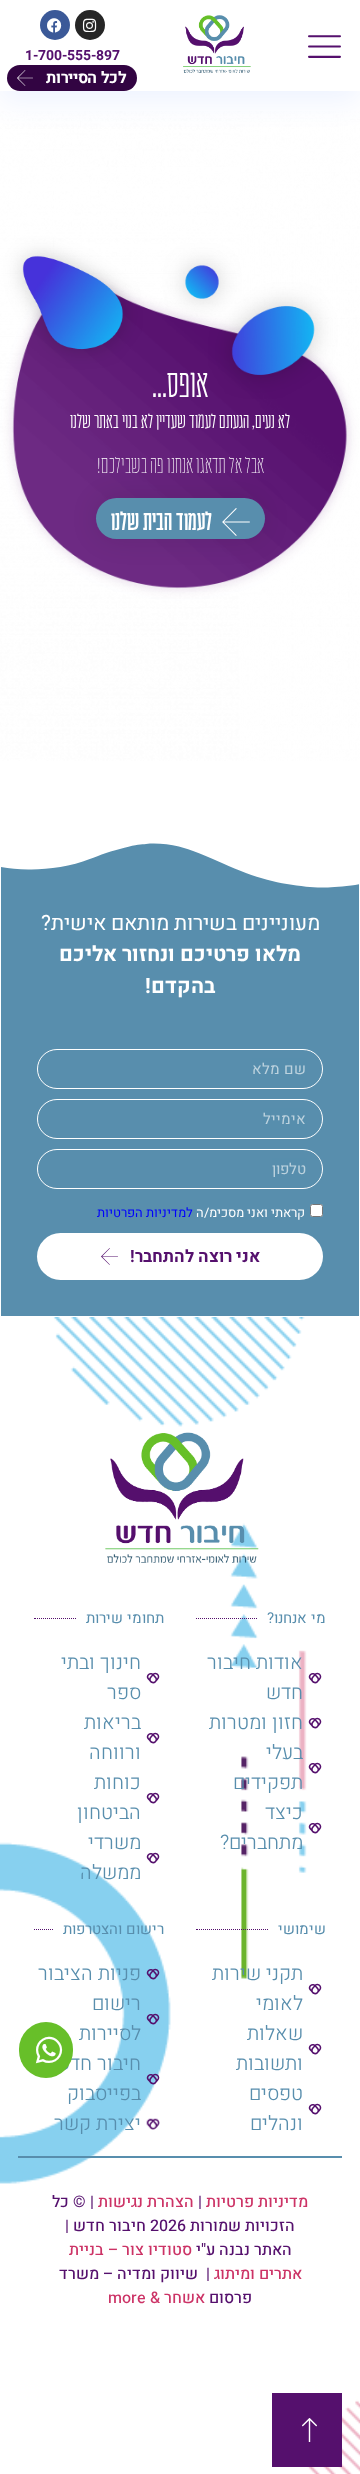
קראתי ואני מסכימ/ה (201, 1213)
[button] (324, 45)
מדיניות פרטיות (257, 2202)
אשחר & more (156, 2298)
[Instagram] (90, 25)
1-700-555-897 (72, 55)
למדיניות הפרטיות (145, 1213)
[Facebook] (55, 25)
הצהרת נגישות (146, 2202)
